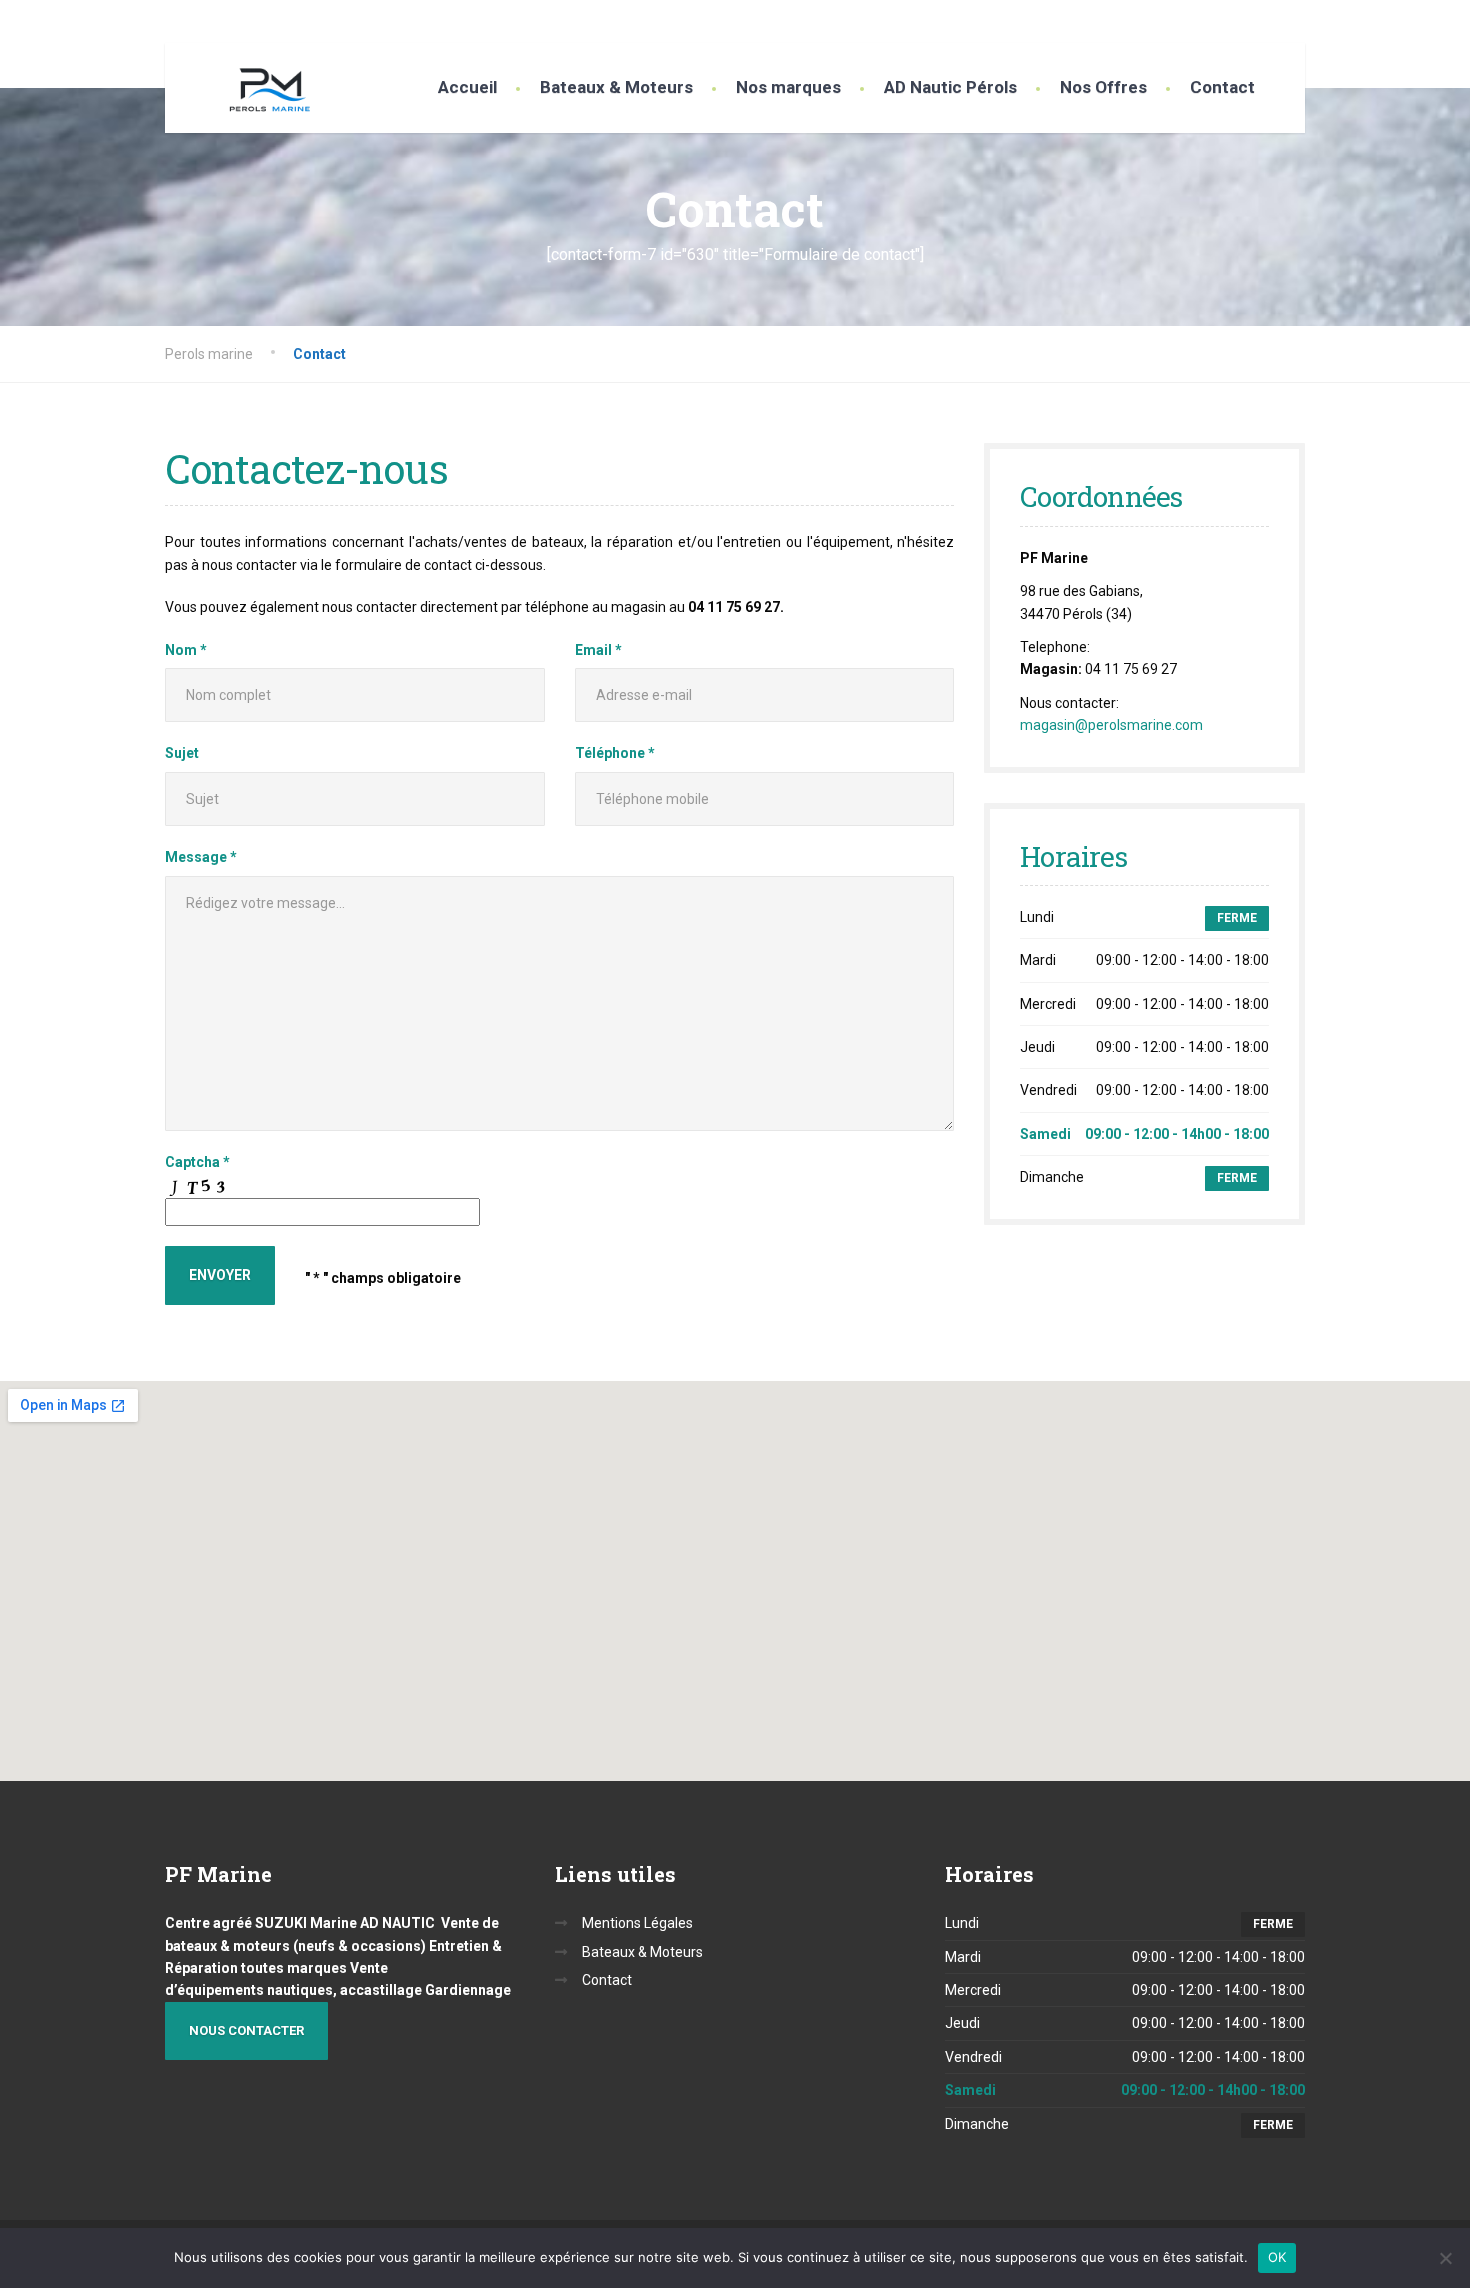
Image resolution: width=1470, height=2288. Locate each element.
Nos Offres (1103, 87)
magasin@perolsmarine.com (1111, 725)
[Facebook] (1272, 21)
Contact (1222, 87)
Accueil (467, 87)
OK (1277, 2257)
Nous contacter (246, 2030)
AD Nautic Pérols (950, 87)
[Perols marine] (255, 93)
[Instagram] (1294, 21)
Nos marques (788, 87)
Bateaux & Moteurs (616, 87)
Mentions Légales (637, 1923)
